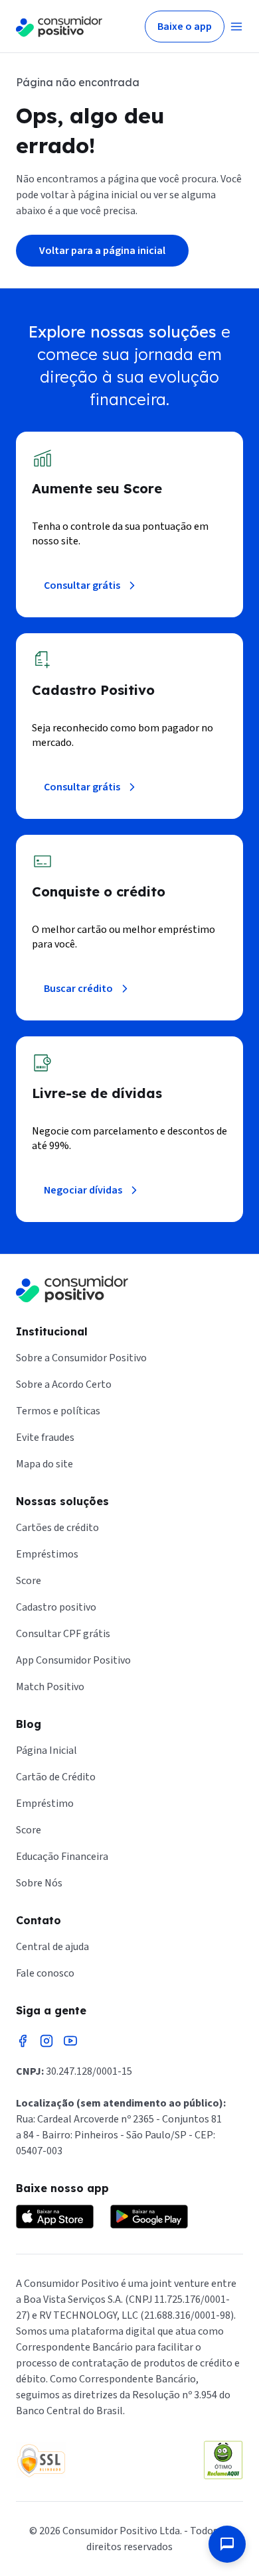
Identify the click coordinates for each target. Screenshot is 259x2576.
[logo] (59, 27)
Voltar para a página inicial (102, 251)
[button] (227, 2544)
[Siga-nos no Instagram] (46, 2041)
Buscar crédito (78, 989)
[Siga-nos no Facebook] (23, 2041)
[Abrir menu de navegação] (236, 27)
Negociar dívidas (83, 1190)
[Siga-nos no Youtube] (70, 2041)
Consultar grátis (82, 585)
